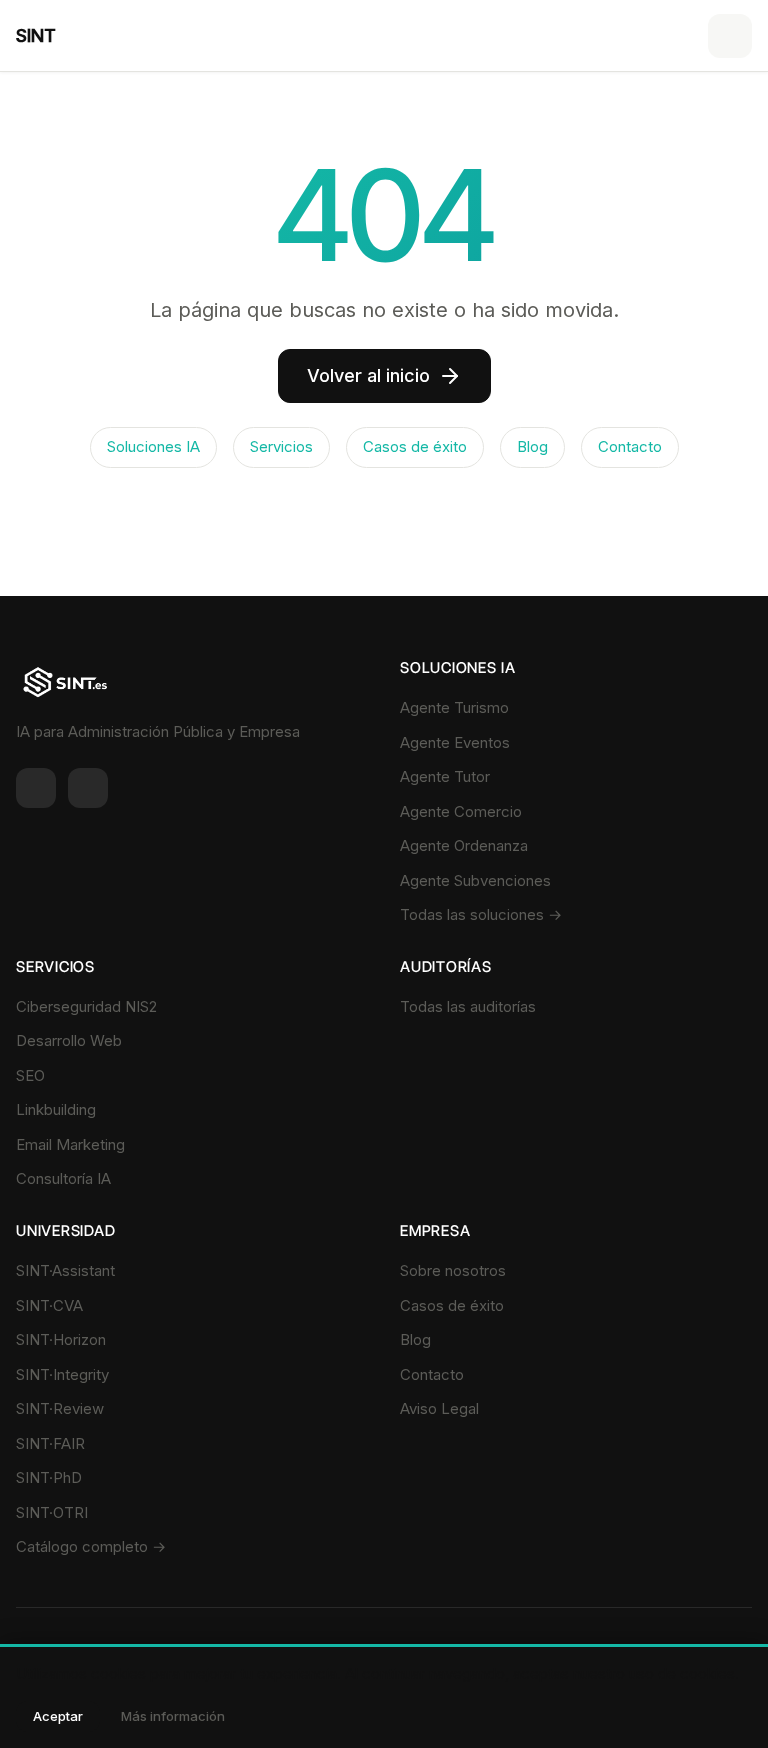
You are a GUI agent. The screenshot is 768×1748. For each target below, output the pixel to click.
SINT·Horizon (61, 1339)
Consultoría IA (63, 1178)
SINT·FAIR (50, 1443)
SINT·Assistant (65, 1270)
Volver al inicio (368, 375)
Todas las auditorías (468, 1006)
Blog (532, 446)
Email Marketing (70, 1144)
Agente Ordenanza (464, 845)
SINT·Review (60, 1408)
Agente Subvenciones (475, 880)
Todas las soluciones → (481, 914)
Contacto (630, 446)
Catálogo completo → (91, 1546)
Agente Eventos (455, 742)
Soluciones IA (153, 446)
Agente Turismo (454, 707)
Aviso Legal (439, 1408)
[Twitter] (88, 788)
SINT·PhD (49, 1477)
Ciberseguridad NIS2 (86, 1006)
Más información (173, 1716)
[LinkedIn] (36, 788)
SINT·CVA (49, 1305)
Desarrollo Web (69, 1040)
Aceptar (58, 1716)
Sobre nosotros (453, 1270)
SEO (30, 1075)
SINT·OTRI (52, 1512)
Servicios (281, 446)
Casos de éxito (415, 446)
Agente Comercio (461, 811)
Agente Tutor (445, 776)
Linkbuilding (56, 1109)
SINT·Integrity (62, 1374)
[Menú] (730, 36)
